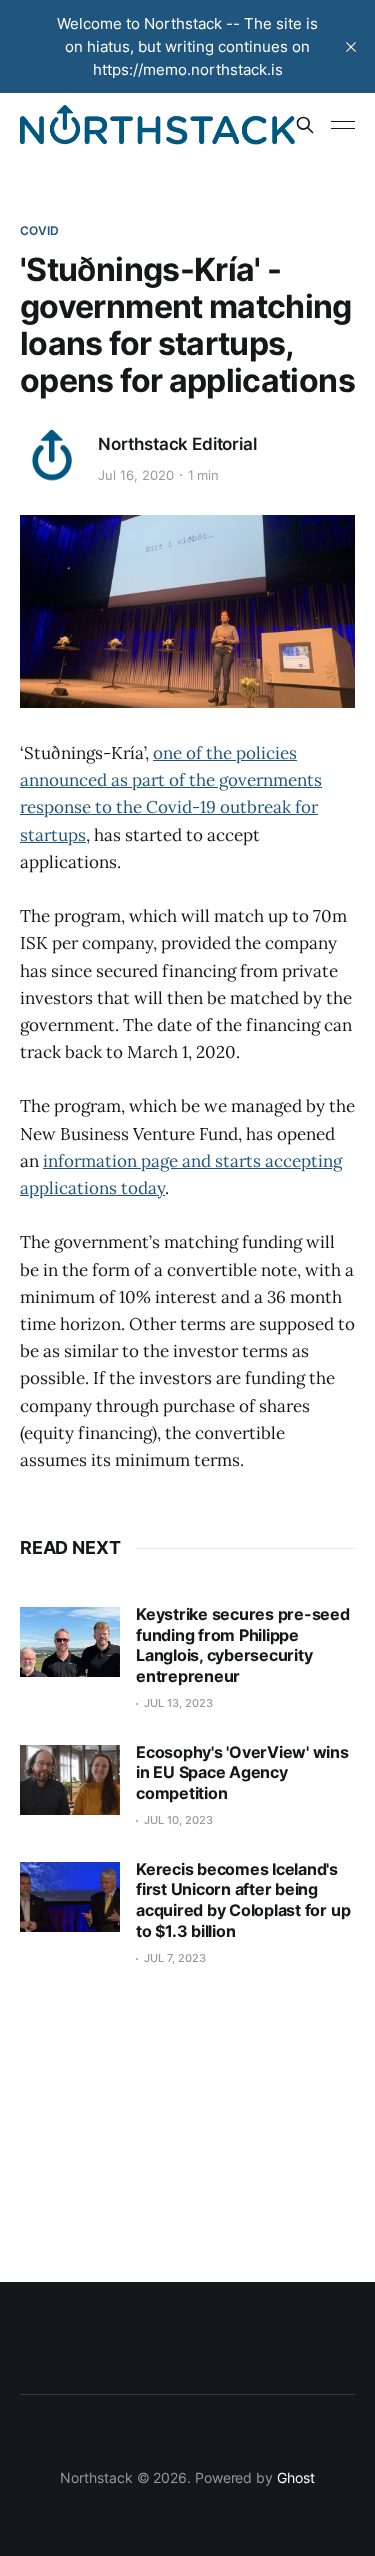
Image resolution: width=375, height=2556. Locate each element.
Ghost (296, 2477)
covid (40, 230)
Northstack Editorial (177, 444)
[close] (351, 47)
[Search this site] (305, 125)
